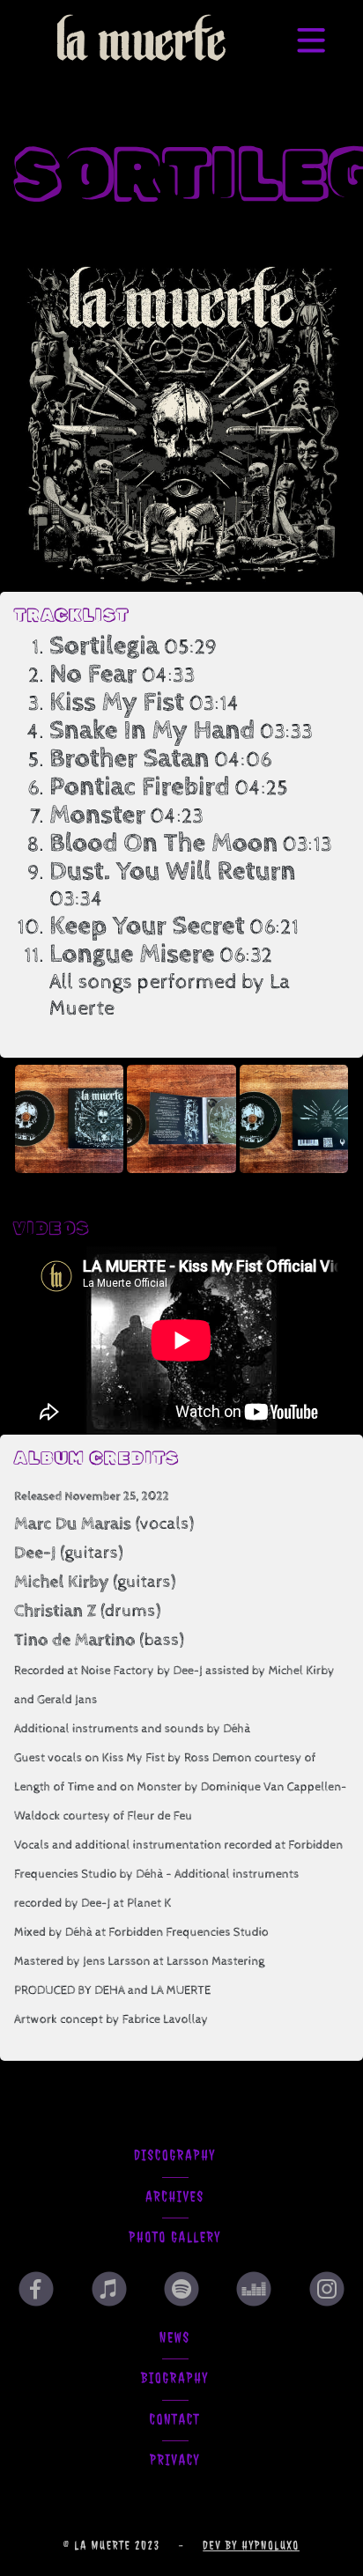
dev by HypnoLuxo (251, 2545)
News (175, 2338)
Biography (175, 2379)
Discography (175, 2156)
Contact (175, 2420)
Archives (175, 2197)
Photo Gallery (174, 2238)
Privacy (175, 2461)
